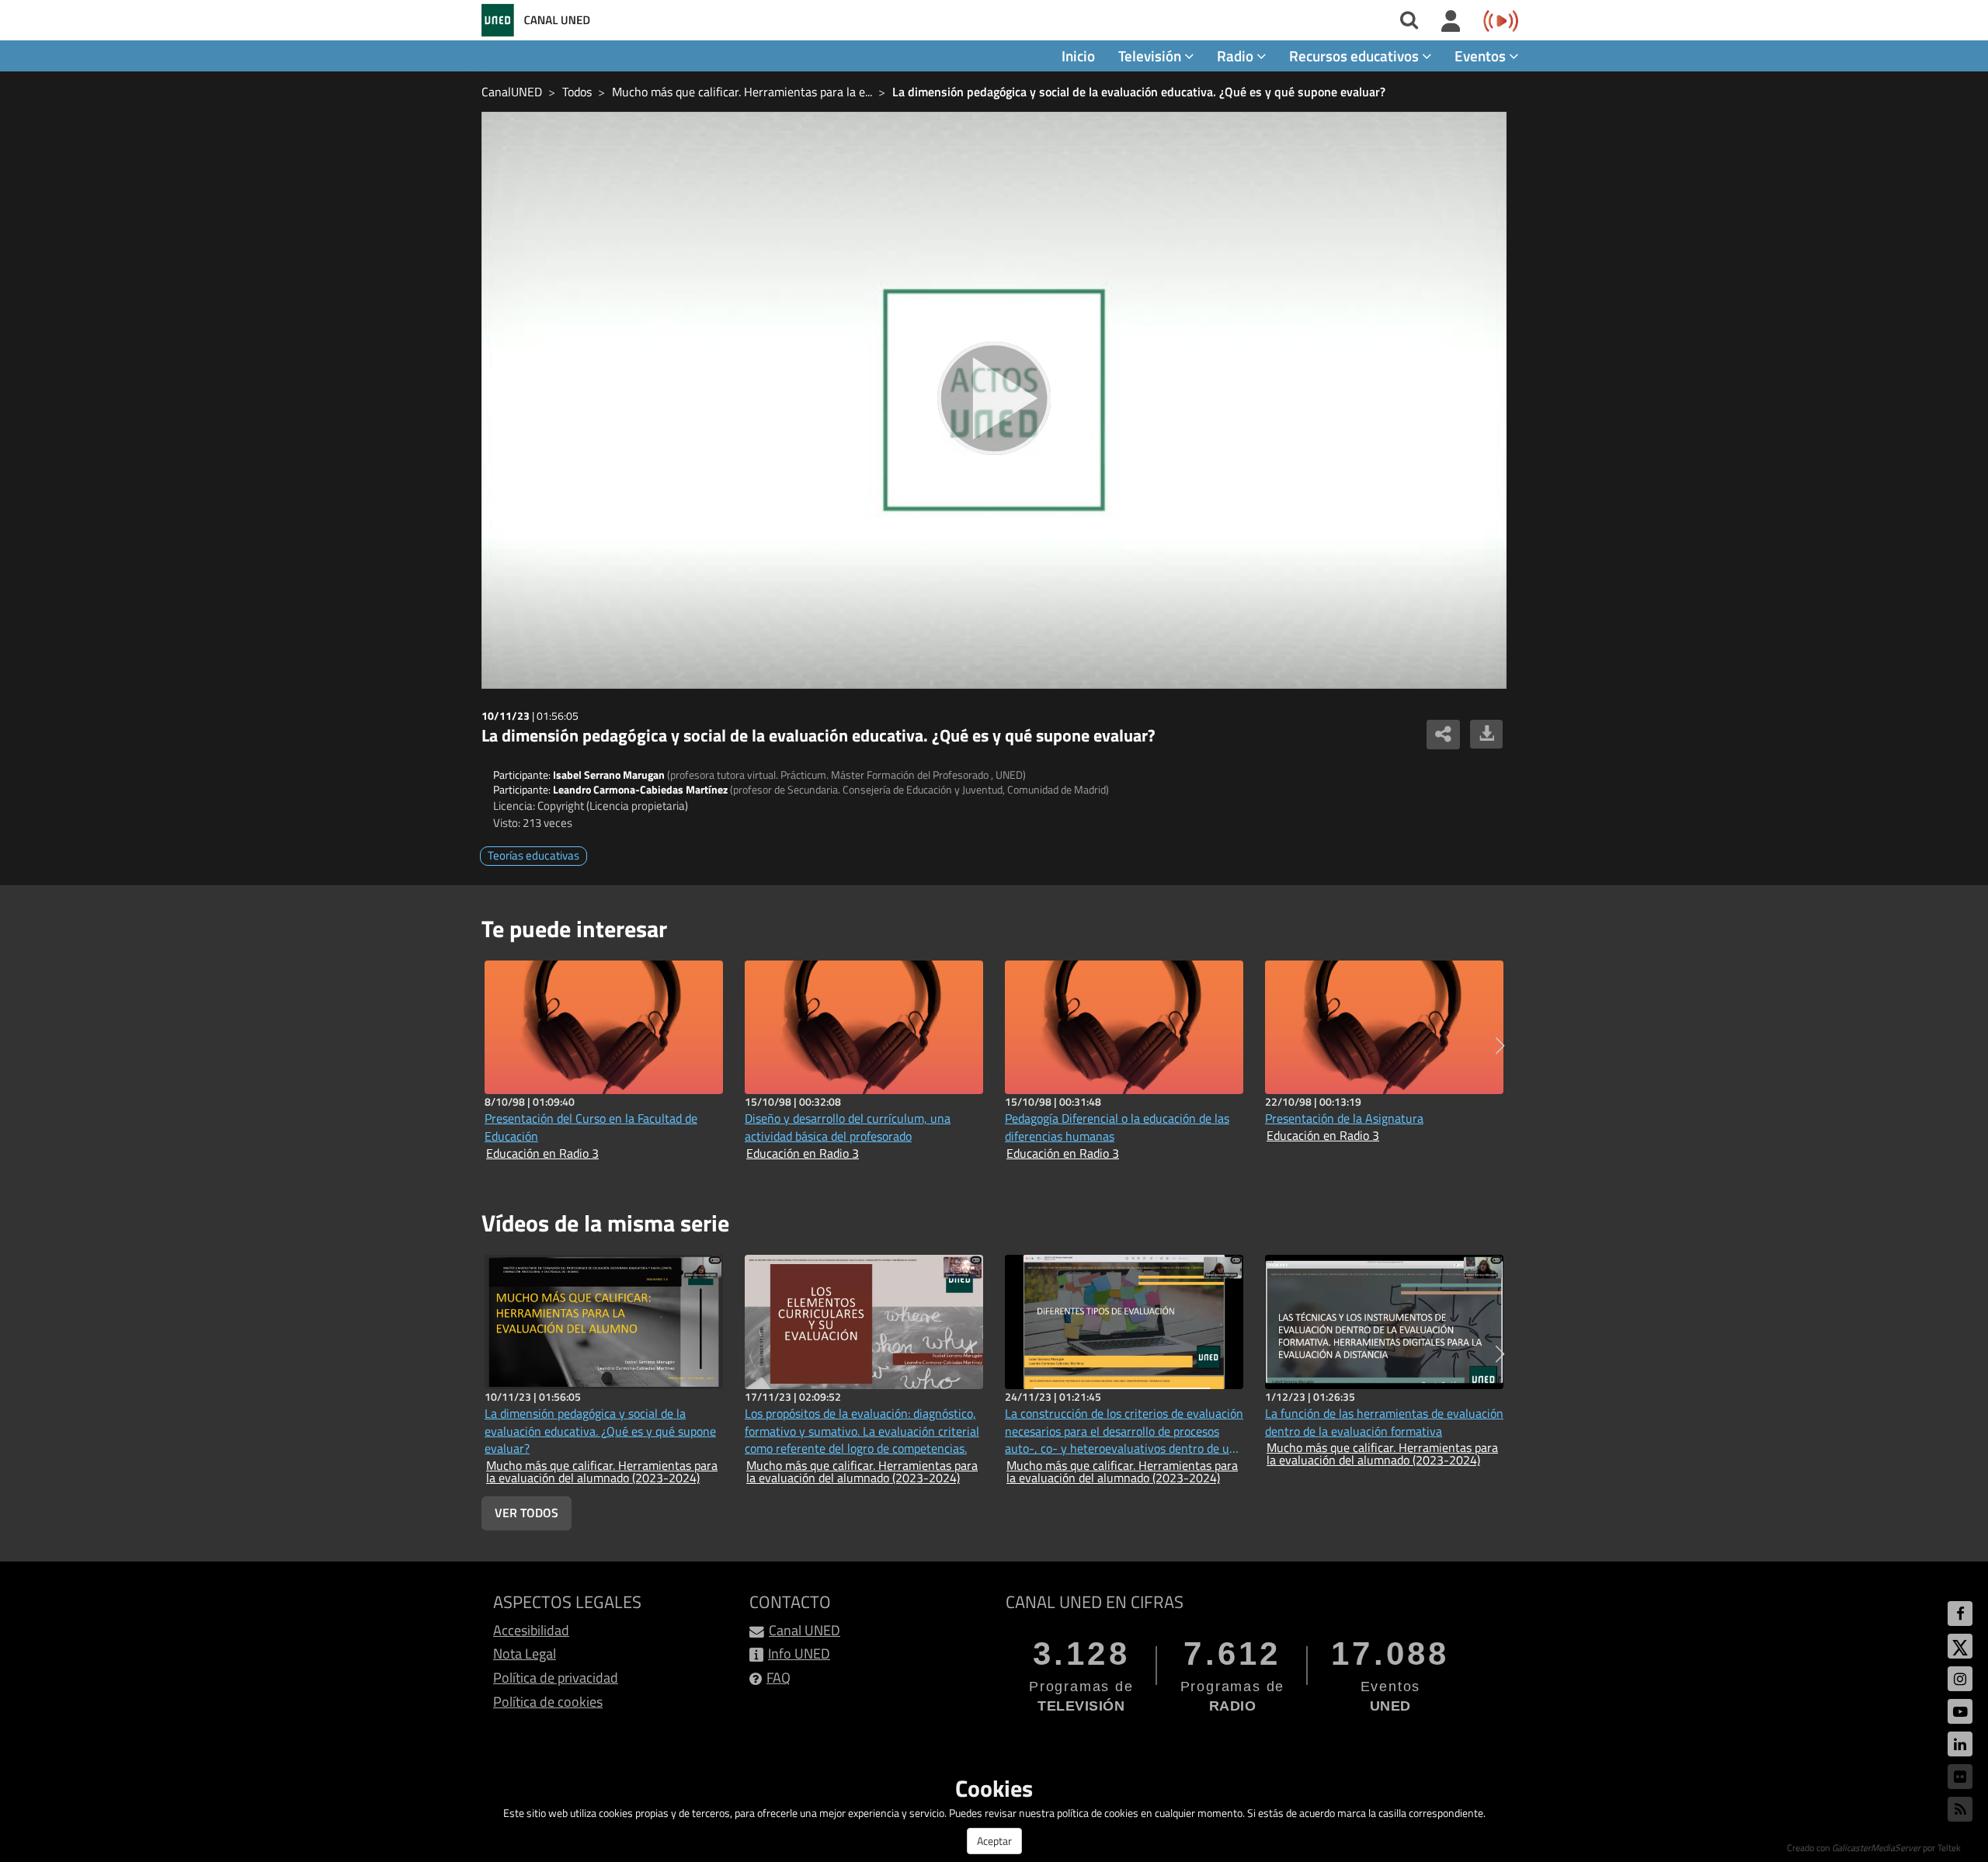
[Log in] (1451, 22)
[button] (1500, 1046)
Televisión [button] (1151, 56)
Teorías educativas (533, 855)
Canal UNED (805, 1630)
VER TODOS (527, 1513)
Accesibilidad (531, 1630)
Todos (577, 92)
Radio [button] (1237, 56)
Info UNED (799, 1654)
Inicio (1078, 56)
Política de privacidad (556, 1678)
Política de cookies (548, 1702)
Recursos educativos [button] (1355, 56)
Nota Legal (525, 1654)
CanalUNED (512, 92)
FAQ (779, 1678)
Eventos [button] (1482, 56)
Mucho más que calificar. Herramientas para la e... (742, 92)
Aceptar (994, 1841)
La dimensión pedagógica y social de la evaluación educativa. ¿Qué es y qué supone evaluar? (1139, 92)
